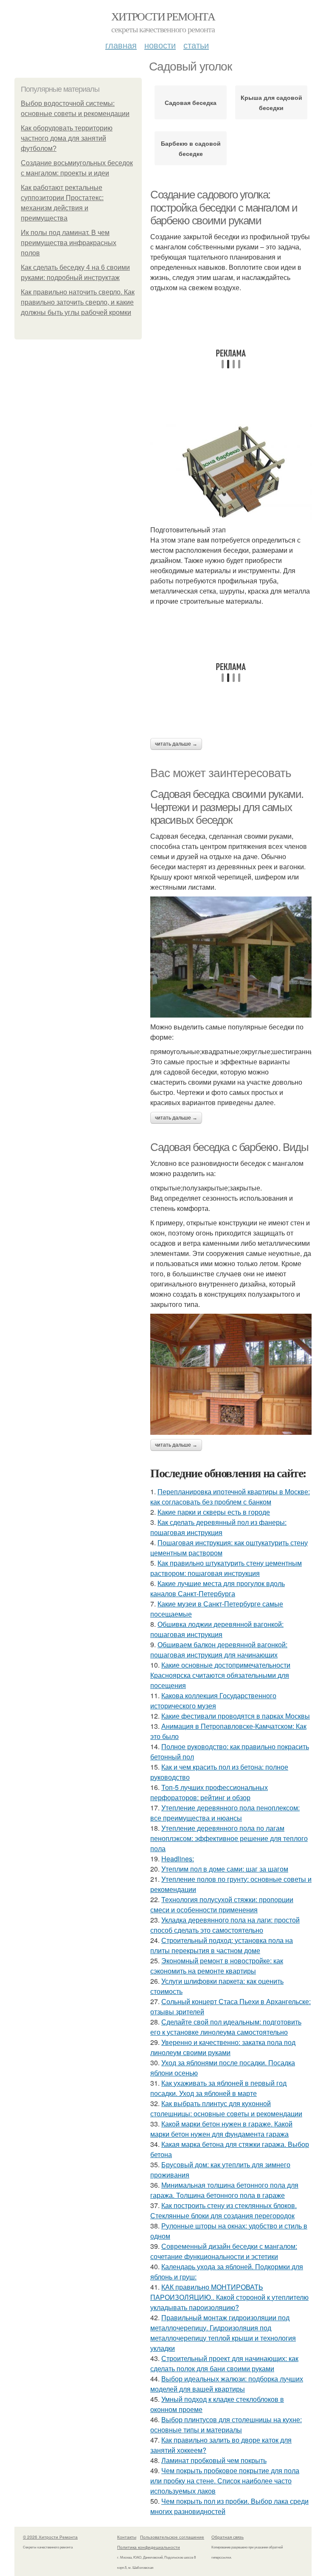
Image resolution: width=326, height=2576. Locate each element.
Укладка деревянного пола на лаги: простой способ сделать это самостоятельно (225, 1925)
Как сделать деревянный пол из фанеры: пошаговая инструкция (218, 1527)
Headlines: (178, 1859)
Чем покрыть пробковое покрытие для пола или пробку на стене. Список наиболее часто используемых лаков (225, 2481)
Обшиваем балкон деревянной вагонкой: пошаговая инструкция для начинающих (219, 1650)
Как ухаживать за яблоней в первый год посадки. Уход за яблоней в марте (218, 2088)
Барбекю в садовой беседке (191, 148)
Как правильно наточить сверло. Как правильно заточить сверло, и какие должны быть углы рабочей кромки (78, 302)
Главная (121, 45)
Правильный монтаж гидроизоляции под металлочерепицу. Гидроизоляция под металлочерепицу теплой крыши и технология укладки (223, 2333)
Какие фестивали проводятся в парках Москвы (236, 1716)
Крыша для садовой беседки (271, 102)
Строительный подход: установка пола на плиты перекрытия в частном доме (222, 1945)
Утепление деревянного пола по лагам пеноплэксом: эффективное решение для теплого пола (229, 1838)
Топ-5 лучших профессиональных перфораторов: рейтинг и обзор (209, 1792)
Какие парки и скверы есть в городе (214, 1512)
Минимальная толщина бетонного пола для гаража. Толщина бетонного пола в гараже (224, 2190)
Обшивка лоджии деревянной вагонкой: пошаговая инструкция (217, 1629)
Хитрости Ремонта (163, 16)
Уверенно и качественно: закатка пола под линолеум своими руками (223, 2047)
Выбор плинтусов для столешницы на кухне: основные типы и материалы (226, 2425)
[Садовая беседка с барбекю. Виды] (231, 1374)
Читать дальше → (176, 744)
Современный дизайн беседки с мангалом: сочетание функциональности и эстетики (224, 2251)
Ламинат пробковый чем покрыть (214, 2460)
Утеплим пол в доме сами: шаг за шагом (225, 1869)
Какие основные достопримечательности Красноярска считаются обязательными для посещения (220, 1675)
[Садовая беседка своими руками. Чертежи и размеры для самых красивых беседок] (231, 957)
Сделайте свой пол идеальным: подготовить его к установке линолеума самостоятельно (226, 2027)
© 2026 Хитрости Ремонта (50, 2537)
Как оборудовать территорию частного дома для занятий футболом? (67, 138)
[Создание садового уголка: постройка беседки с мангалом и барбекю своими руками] (231, 472)
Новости (160, 45)
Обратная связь (228, 2537)
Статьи (196, 45)
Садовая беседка (191, 102)
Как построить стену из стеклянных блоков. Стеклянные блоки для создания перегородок (223, 2210)
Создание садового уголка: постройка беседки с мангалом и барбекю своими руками (224, 208)
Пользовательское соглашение (172, 2537)
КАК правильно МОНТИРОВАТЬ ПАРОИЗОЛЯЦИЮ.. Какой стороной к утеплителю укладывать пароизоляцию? (229, 2297)
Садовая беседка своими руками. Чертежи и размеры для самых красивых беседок (227, 807)
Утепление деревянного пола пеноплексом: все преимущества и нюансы (225, 1813)
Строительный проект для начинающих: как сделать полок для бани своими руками (224, 2363)
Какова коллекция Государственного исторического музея (213, 1701)
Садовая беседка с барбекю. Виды (229, 1147)
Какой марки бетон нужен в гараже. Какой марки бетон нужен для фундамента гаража (221, 2129)
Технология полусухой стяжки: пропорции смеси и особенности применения (222, 1904)
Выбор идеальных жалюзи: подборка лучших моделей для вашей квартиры (227, 2384)
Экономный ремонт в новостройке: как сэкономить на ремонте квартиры (217, 1966)
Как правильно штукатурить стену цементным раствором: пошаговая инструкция (226, 1568)
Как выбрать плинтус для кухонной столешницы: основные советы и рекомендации (226, 2108)
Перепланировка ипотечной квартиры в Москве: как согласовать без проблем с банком (230, 1497)
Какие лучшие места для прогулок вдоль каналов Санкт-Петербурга (218, 1588)
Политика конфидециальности (149, 2547)
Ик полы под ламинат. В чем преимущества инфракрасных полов (69, 243)
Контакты (127, 2537)
